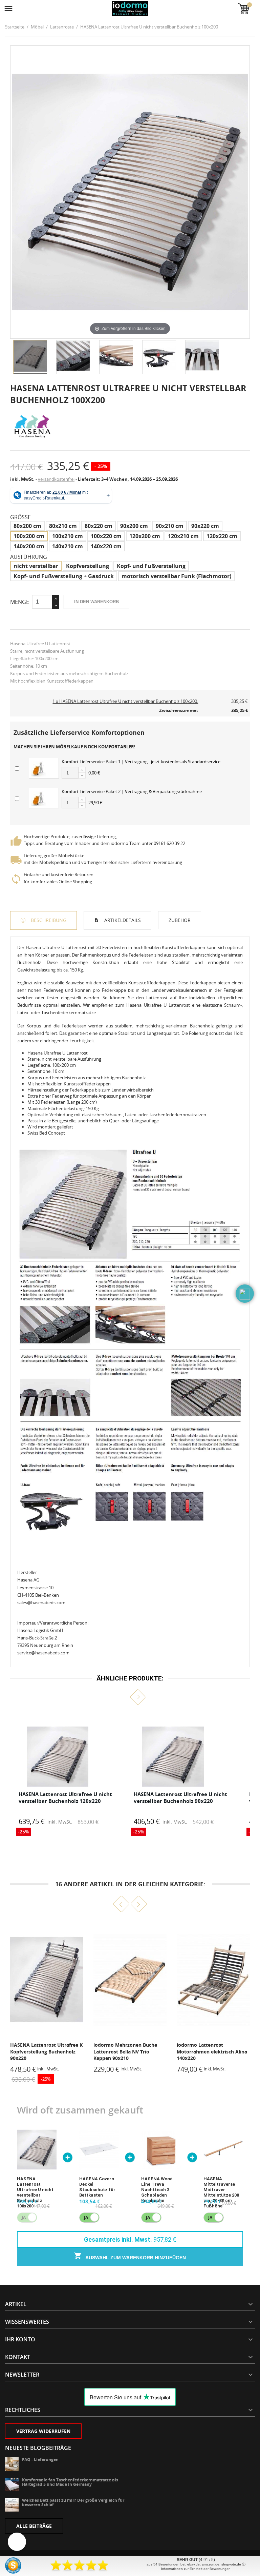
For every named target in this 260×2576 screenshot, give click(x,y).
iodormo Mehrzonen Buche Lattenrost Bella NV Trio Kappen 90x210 (42, 2051)
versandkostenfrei (56, 479)
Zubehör (180, 920)
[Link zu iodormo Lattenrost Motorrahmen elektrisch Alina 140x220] (130, 1980)
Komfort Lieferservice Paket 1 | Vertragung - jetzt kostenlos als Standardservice (141, 762)
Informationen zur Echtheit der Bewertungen (196, 2569)
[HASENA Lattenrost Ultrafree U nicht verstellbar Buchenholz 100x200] (30, 357)
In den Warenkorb (96, 602)
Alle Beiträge (34, 2526)
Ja (86, 2217)
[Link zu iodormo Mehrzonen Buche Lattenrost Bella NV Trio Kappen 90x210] (47, 1980)
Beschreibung (48, 920)
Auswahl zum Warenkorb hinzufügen (135, 2258)
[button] (122, 1697)
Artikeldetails (122, 920)
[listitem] (66, 1774)
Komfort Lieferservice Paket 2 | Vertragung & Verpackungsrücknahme (132, 791)
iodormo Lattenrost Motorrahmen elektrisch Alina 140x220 (129, 2051)
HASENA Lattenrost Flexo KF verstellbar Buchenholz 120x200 (210, 2051)
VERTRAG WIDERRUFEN (43, 2431)
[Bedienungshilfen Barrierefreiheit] (17, 2542)
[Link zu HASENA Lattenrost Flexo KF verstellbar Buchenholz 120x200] (213, 1980)
